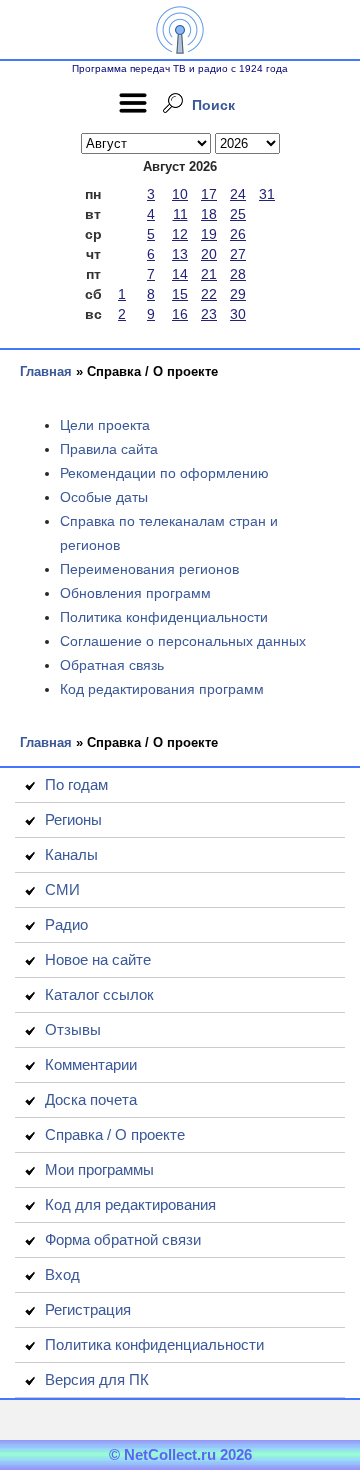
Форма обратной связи (123, 1239)
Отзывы (73, 1029)
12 (180, 234)
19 (209, 234)
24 (238, 194)
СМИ (62, 889)
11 (180, 214)
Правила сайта (109, 449)
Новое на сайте (98, 959)
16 (180, 314)
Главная (46, 371)
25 (238, 214)
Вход (62, 1274)
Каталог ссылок (99, 994)
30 (238, 314)
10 (180, 194)
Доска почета (91, 1099)
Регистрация (88, 1309)
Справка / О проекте (115, 1134)
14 (180, 274)
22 (209, 294)
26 (238, 234)
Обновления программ (135, 593)
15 (180, 294)
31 (267, 194)
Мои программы (99, 1169)
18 (209, 214)
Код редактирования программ (162, 689)
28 (238, 274)
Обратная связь (112, 665)
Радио (66, 924)
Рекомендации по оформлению (164, 473)
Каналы (71, 854)
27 (238, 254)
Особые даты (104, 497)
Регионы (73, 819)
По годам (76, 784)
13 (180, 254)
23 (209, 314)
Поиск (213, 105)
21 (209, 274)
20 (209, 254)
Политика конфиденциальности (164, 617)
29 (238, 294)
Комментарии (91, 1064)
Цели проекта (105, 425)
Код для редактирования (130, 1204)
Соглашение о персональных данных (183, 641)
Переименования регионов (149, 569)
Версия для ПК (97, 1379)
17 (209, 194)
